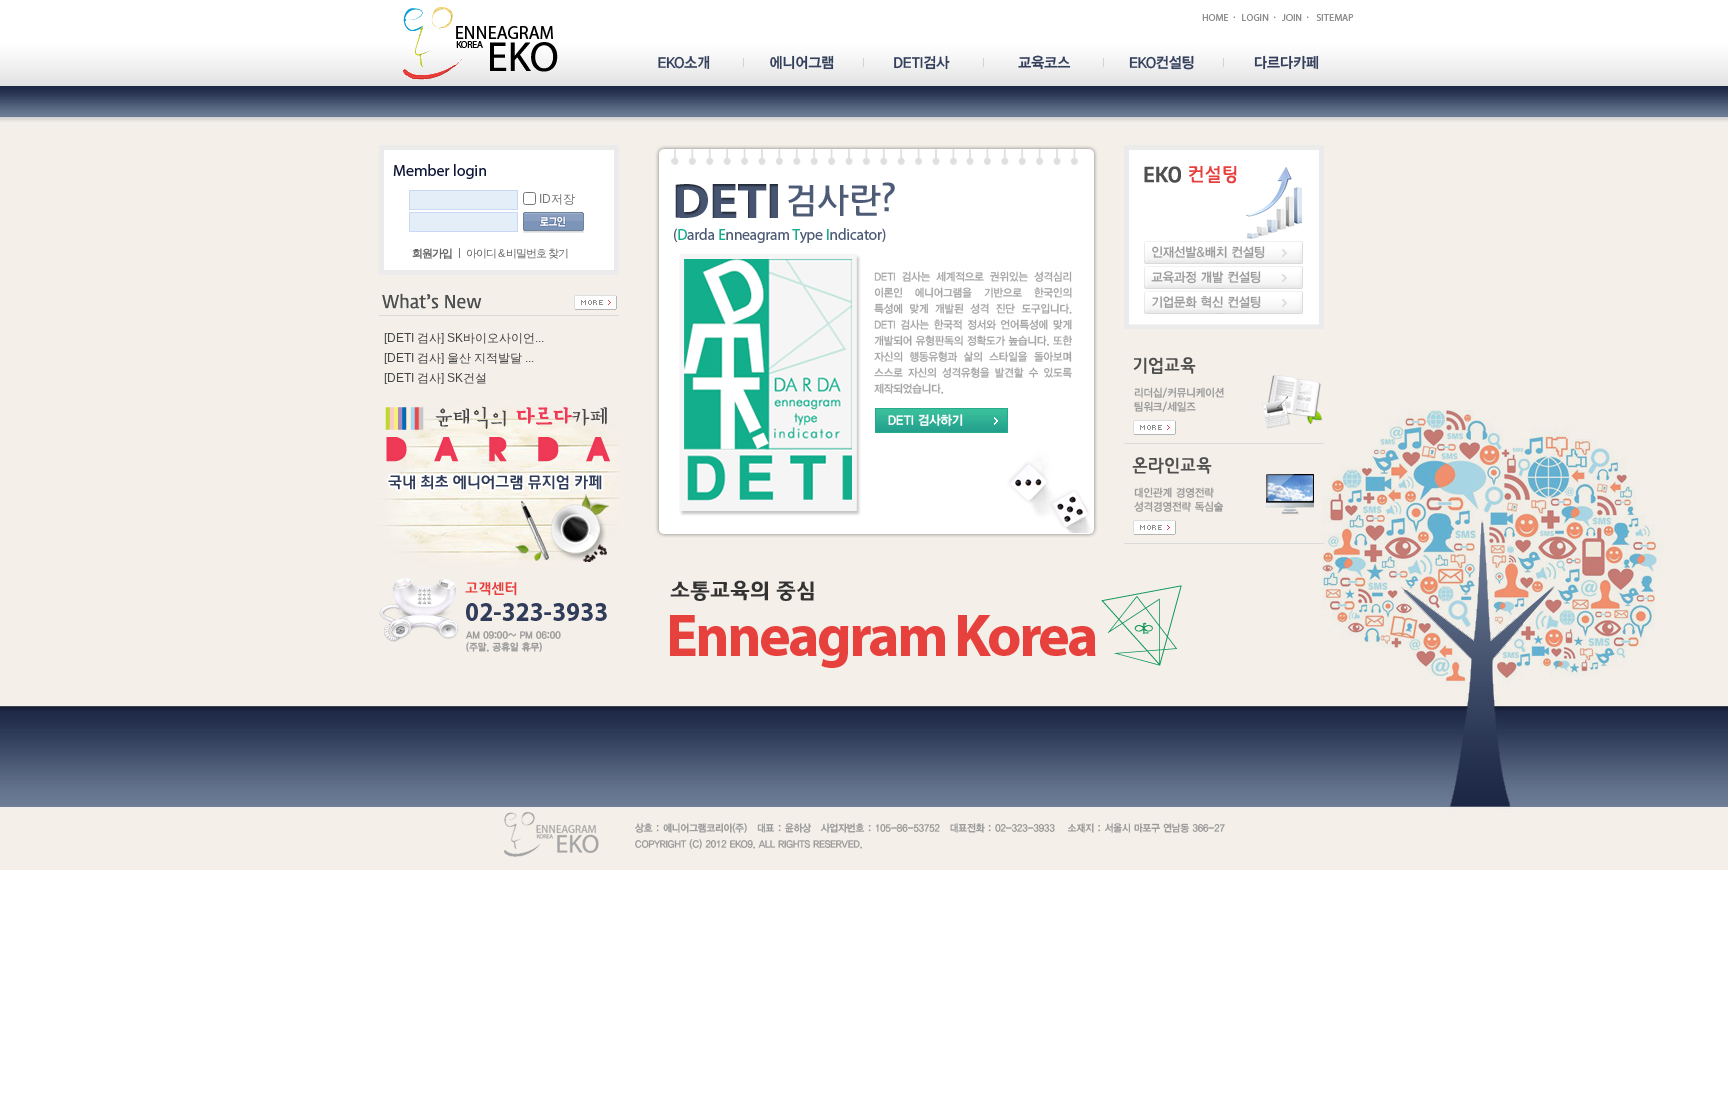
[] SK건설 (435, 378)
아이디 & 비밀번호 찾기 (517, 253)
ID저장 (557, 199)
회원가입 (432, 253)
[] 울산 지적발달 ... (459, 358)
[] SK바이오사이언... (464, 338)
